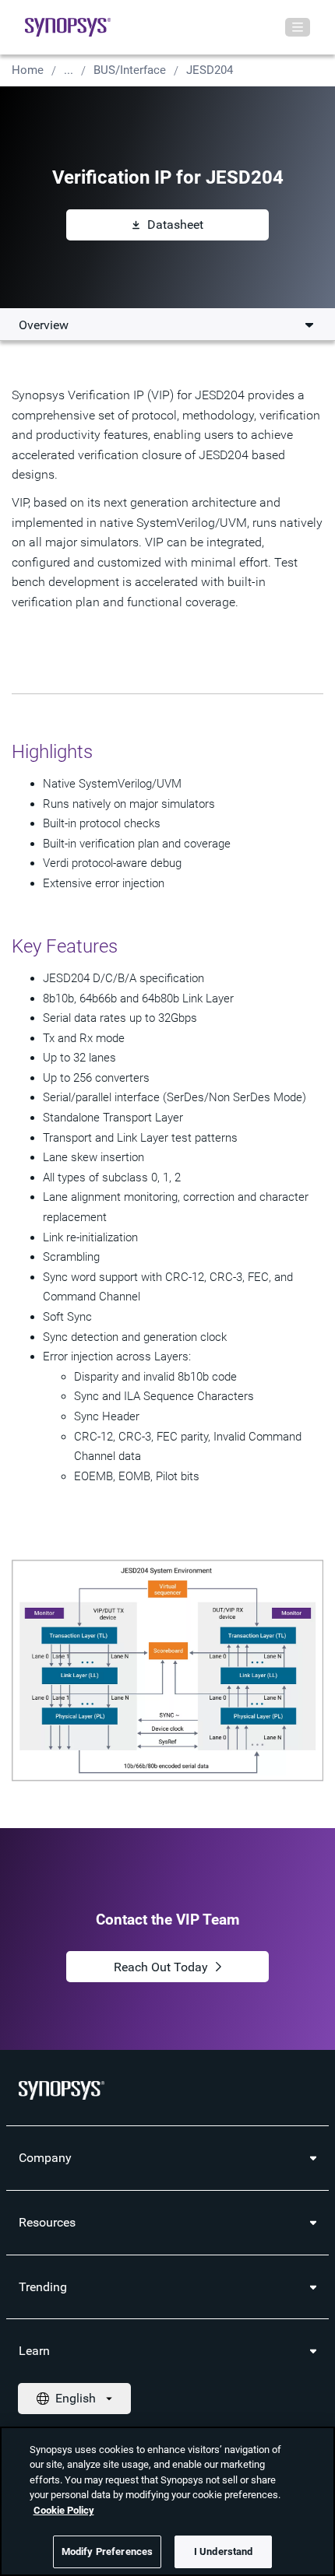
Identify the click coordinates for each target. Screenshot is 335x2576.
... (69, 70)
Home (28, 70)
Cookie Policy (64, 2510)
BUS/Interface (130, 70)
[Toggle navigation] (298, 27)
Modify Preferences (107, 2551)
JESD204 (210, 70)
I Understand (224, 2551)
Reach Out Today (161, 1967)
